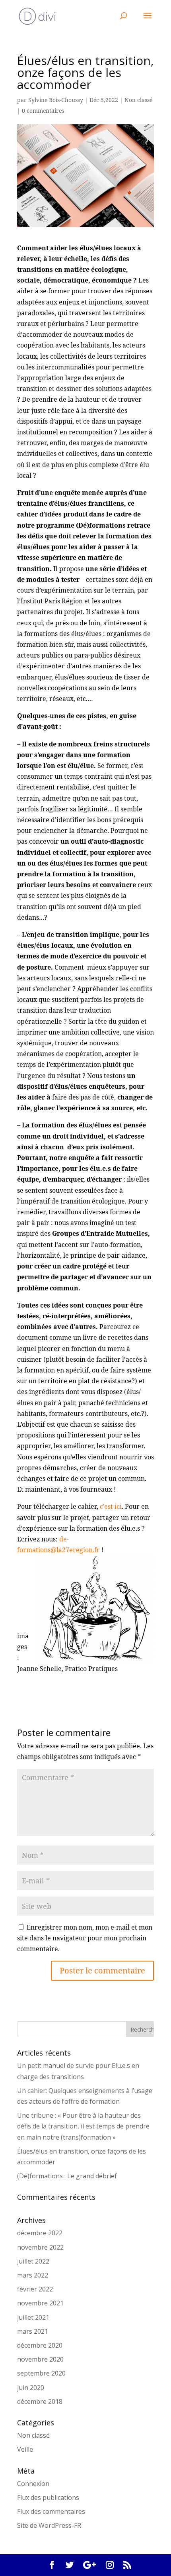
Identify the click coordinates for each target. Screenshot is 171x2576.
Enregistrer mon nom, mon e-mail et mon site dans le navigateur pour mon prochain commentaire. (85, 1938)
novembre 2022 (40, 2247)
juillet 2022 (33, 2261)
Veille (25, 2449)
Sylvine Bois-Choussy (56, 100)
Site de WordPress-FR (49, 2525)
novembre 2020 (40, 2359)
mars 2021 (33, 2331)
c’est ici (111, 1506)
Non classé (138, 100)
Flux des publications (48, 2497)
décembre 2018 (40, 2401)
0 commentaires (43, 111)
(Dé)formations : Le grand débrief (67, 2176)
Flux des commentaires (51, 2511)
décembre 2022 (40, 2233)
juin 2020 (31, 2388)
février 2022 (35, 2289)
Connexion (33, 2484)
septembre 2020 (41, 2373)
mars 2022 (33, 2275)
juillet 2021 (33, 2317)
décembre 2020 (40, 2345)
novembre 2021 (40, 2303)
